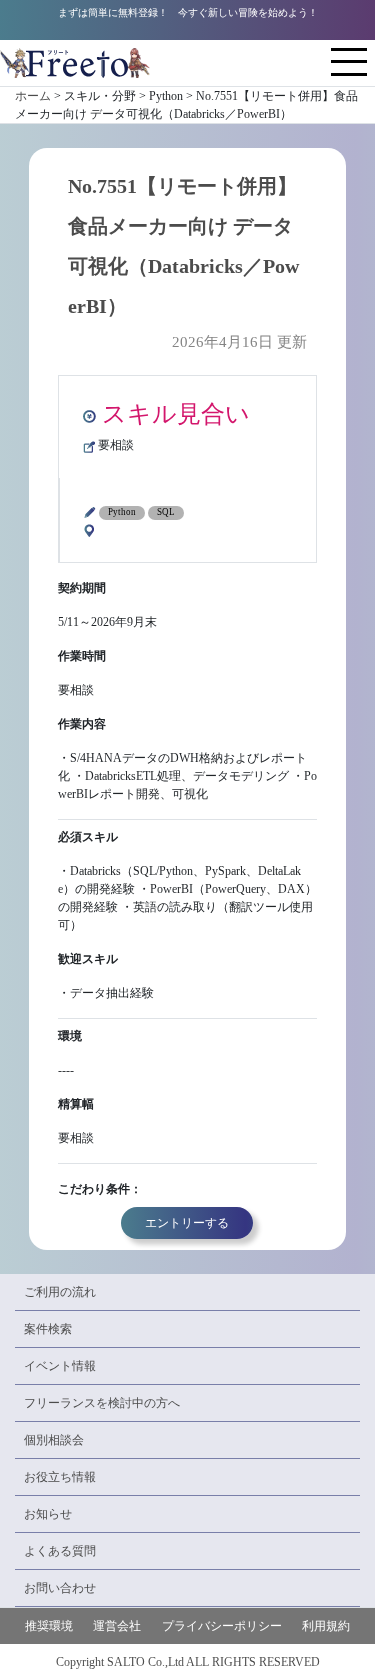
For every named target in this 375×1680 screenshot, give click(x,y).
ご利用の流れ (60, 1292)
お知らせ (48, 1514)
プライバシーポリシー (222, 1626)
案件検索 (48, 1329)
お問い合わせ (60, 1588)
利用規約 (326, 1626)
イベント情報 (60, 1366)
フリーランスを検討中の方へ (102, 1403)
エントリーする (187, 1223)
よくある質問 (60, 1551)
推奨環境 (49, 1626)
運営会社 (117, 1626)
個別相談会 (54, 1440)
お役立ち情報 (60, 1477)
